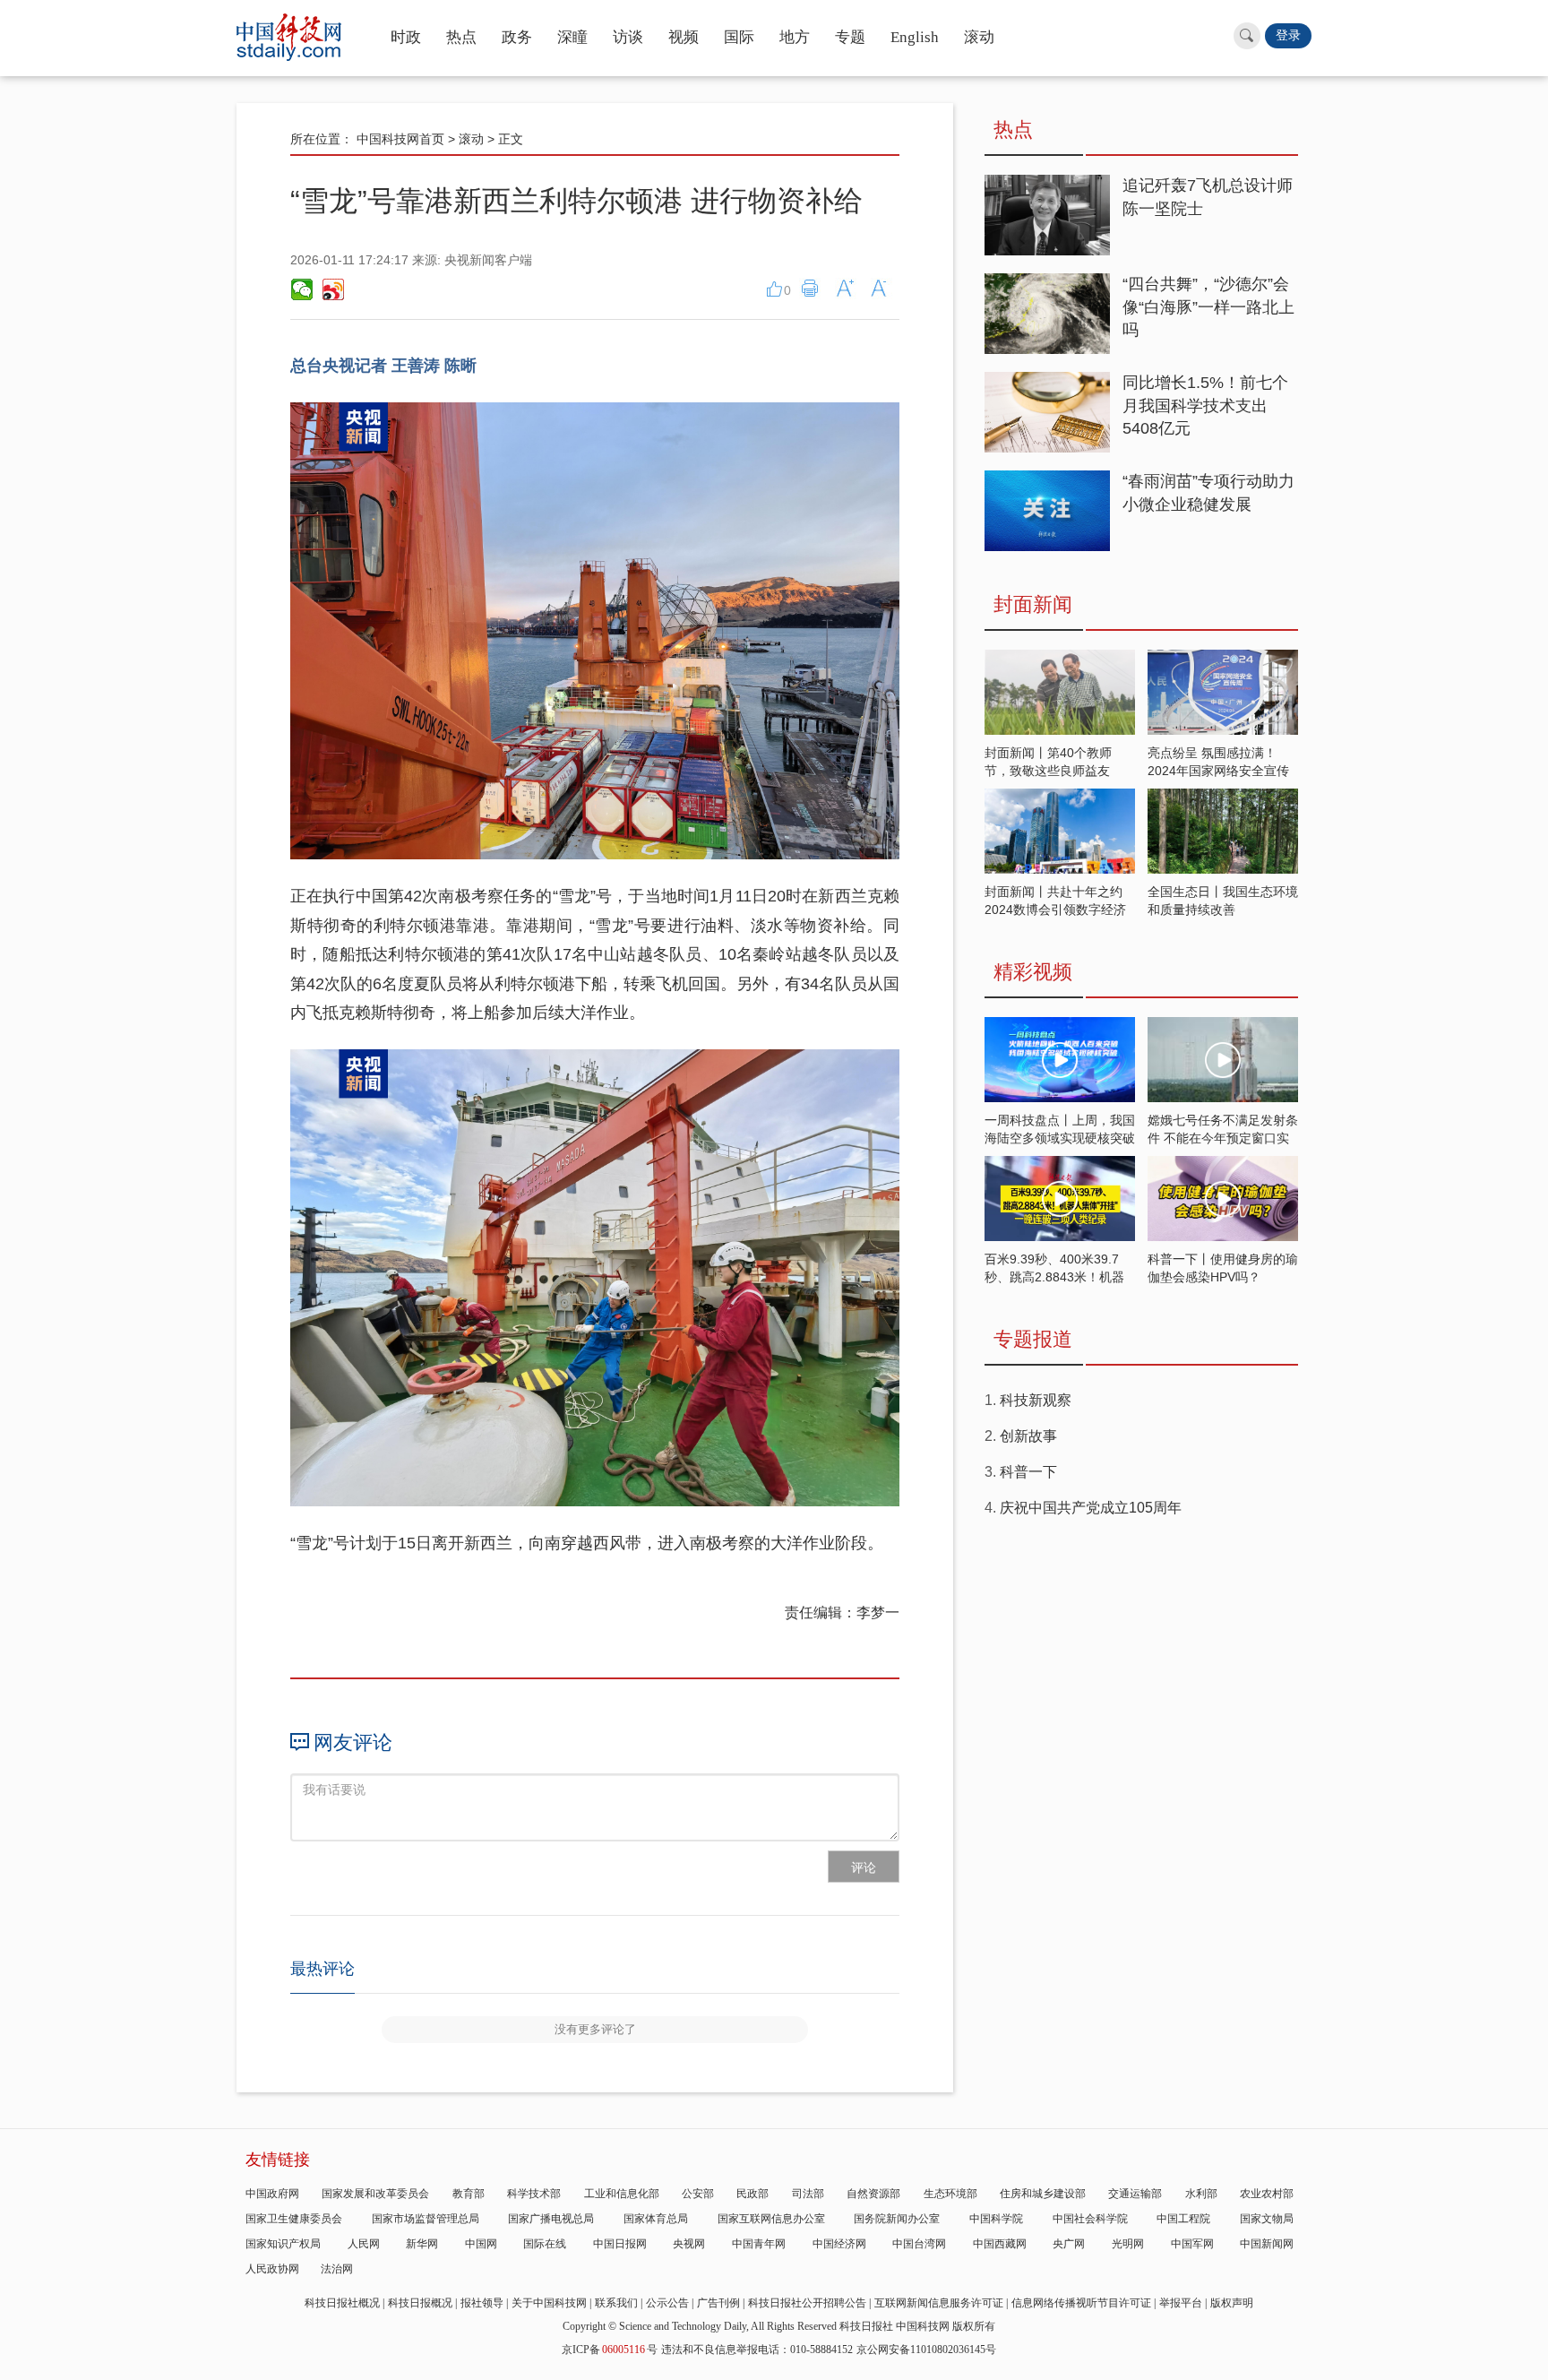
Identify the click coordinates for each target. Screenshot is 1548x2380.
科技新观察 (1036, 1400)
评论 (864, 1867)
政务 (517, 37)
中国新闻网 (1267, 2244)
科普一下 (1028, 1472)
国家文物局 (1267, 2219)
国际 (739, 37)
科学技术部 (534, 2194)
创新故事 (1028, 1436)
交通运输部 (1135, 2194)
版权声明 (1232, 2303)
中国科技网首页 (400, 139)
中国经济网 (839, 2244)
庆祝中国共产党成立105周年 (1091, 1508)
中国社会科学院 (1090, 2219)
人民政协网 (272, 2269)
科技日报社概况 (342, 2303)
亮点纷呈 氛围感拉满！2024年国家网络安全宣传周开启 (1218, 771)
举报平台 (1181, 2303)
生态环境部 (950, 2194)
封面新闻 (1033, 604)
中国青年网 (759, 2244)
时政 (406, 37)
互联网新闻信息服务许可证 (939, 2303)
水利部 (1201, 2194)
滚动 (979, 37)
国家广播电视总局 (551, 2219)
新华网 (422, 2244)
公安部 (698, 2194)
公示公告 (667, 2303)
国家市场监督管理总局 (426, 2219)
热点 (461, 37)
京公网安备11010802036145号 (926, 2350)
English (915, 37)
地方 (795, 37)
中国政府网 (272, 2194)
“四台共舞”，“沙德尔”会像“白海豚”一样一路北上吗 (1208, 307)
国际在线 (545, 2244)
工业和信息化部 (622, 2194)
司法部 (808, 2194)
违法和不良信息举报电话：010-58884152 (757, 2350)
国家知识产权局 (283, 2244)
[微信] (302, 289)
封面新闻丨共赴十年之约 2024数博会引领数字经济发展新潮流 (1055, 910)
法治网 (337, 2269)
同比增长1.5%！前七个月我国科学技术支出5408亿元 (1205, 405)
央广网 (1069, 2244)
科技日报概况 (420, 2303)
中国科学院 (996, 2219)
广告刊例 (718, 2303)
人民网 (364, 2244)
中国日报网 (620, 2244)
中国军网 (1192, 2244)
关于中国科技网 (549, 2303)
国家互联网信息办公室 (771, 2219)
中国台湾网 (919, 2244)
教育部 (469, 2194)
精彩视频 (1033, 972)
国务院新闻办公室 (897, 2219)
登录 (1288, 35)
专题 (850, 37)
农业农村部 (1267, 2194)
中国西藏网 (1000, 2244)
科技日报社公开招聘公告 (807, 2303)
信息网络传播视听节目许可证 (1081, 2303)
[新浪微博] (332, 289)
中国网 (481, 2244)
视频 (684, 37)
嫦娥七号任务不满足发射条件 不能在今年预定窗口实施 (1223, 1138)
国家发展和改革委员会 (375, 2194)
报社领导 (482, 2303)
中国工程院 (1183, 2219)
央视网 (689, 2244)
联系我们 (616, 2303)
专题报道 (1033, 1339)
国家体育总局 (656, 2219)
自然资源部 (873, 2194)
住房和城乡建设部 (1043, 2194)
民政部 (752, 2194)
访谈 (628, 37)
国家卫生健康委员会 (294, 2219)
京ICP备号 (610, 2350)
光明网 (1128, 2244)
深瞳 (572, 37)
